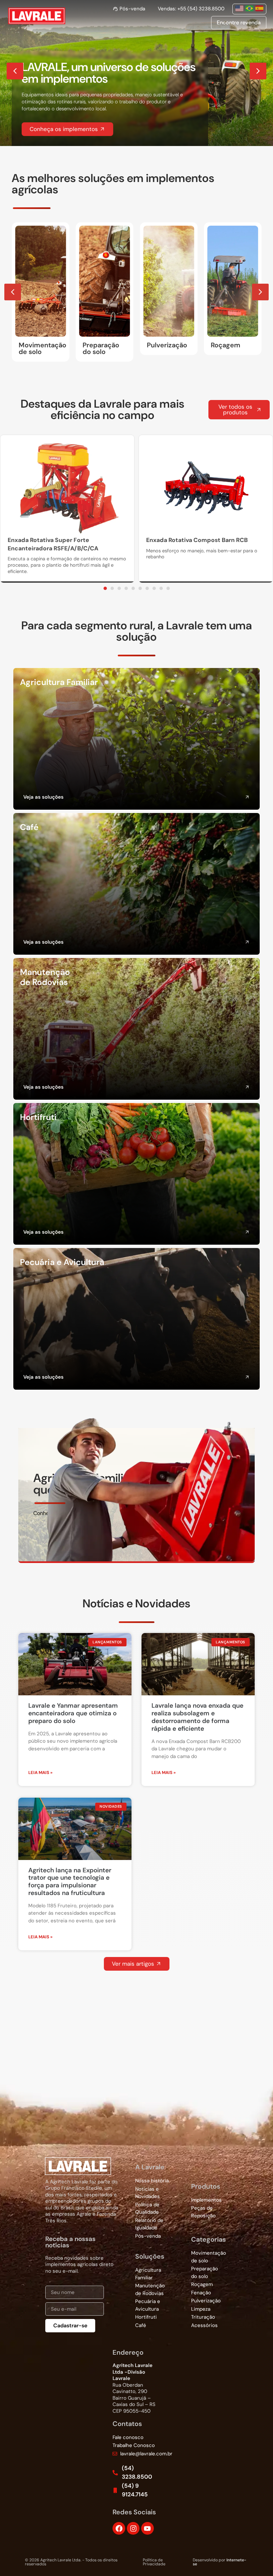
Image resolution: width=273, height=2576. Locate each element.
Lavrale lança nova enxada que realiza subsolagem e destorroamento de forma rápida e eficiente (197, 1717)
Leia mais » (40, 1772)
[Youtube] (147, 2528)
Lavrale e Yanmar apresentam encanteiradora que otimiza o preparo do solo (73, 1713)
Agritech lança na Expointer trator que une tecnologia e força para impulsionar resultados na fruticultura (70, 1881)
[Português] (250, 8)
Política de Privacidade (154, 2562)
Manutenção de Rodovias (45, 977)
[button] (258, 71)
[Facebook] (119, 2528)
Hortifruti (38, 1117)
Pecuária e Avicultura (62, 1262)
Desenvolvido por (220, 2562)
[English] (240, 8)
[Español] (260, 8)
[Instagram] (133, 2528)
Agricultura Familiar (59, 682)
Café (29, 827)
